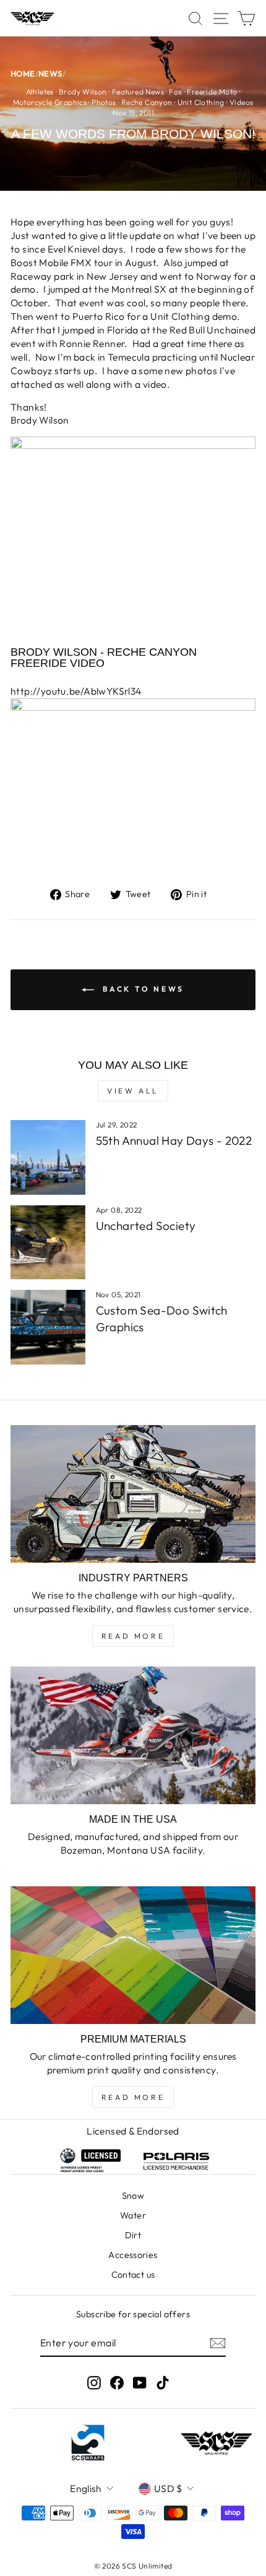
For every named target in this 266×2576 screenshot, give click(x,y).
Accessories (133, 2255)
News (50, 74)
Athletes (40, 92)
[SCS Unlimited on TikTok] (163, 2382)
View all (133, 1091)
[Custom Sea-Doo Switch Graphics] (48, 1327)
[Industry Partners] (133, 1494)
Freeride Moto (212, 92)
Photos (104, 102)
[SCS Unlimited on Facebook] (117, 2382)
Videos (241, 102)
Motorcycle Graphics (50, 102)
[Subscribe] (218, 2343)
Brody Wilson (83, 92)
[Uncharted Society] (48, 1243)
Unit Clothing (201, 102)
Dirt (133, 2235)
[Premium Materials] (133, 1955)
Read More (133, 1636)
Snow (133, 2196)
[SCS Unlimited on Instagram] (94, 2382)
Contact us (133, 2275)
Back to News (142, 989)
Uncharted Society (146, 1226)
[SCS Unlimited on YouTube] (140, 2382)
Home (23, 74)
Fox (175, 92)
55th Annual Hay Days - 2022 (174, 1140)
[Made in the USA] (133, 1735)
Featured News (138, 92)
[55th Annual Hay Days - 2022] (48, 1157)
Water (133, 2215)
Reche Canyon (147, 102)
